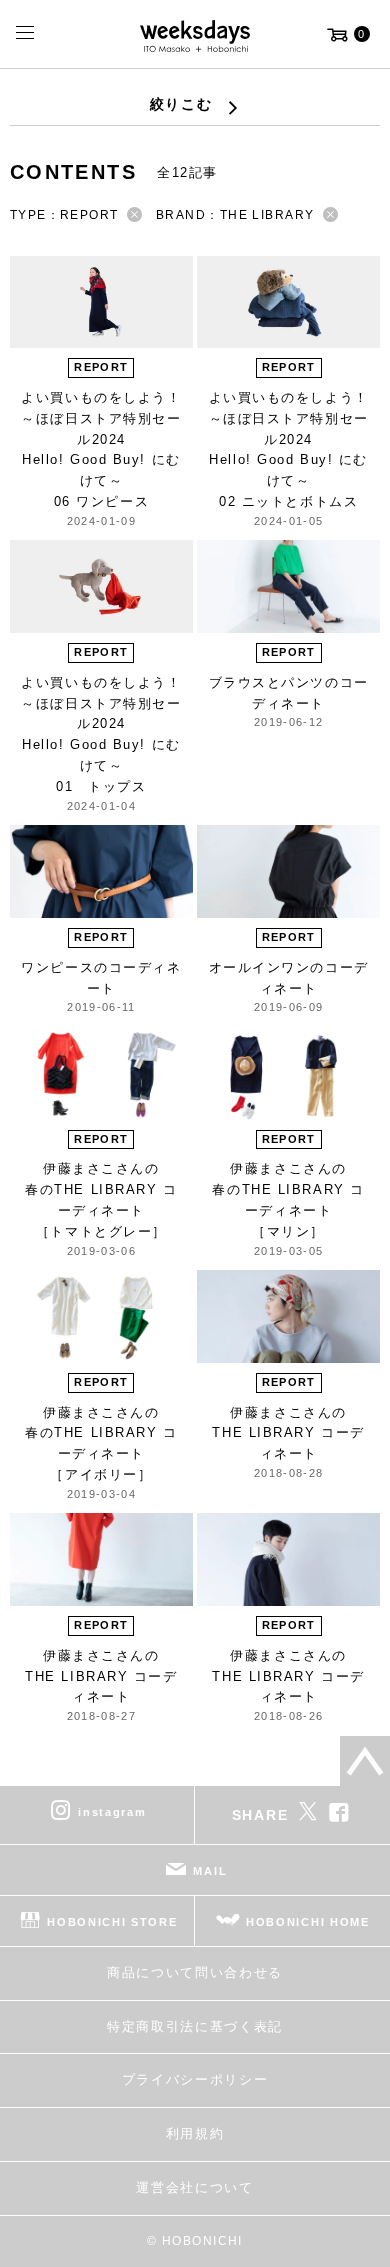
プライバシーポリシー (195, 2079)
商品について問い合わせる (195, 1972)
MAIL (210, 1871)
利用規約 (195, 2133)
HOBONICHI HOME (308, 1922)
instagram (112, 1812)
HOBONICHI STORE (112, 1922)
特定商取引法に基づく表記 (195, 2026)
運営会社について (194, 2187)
